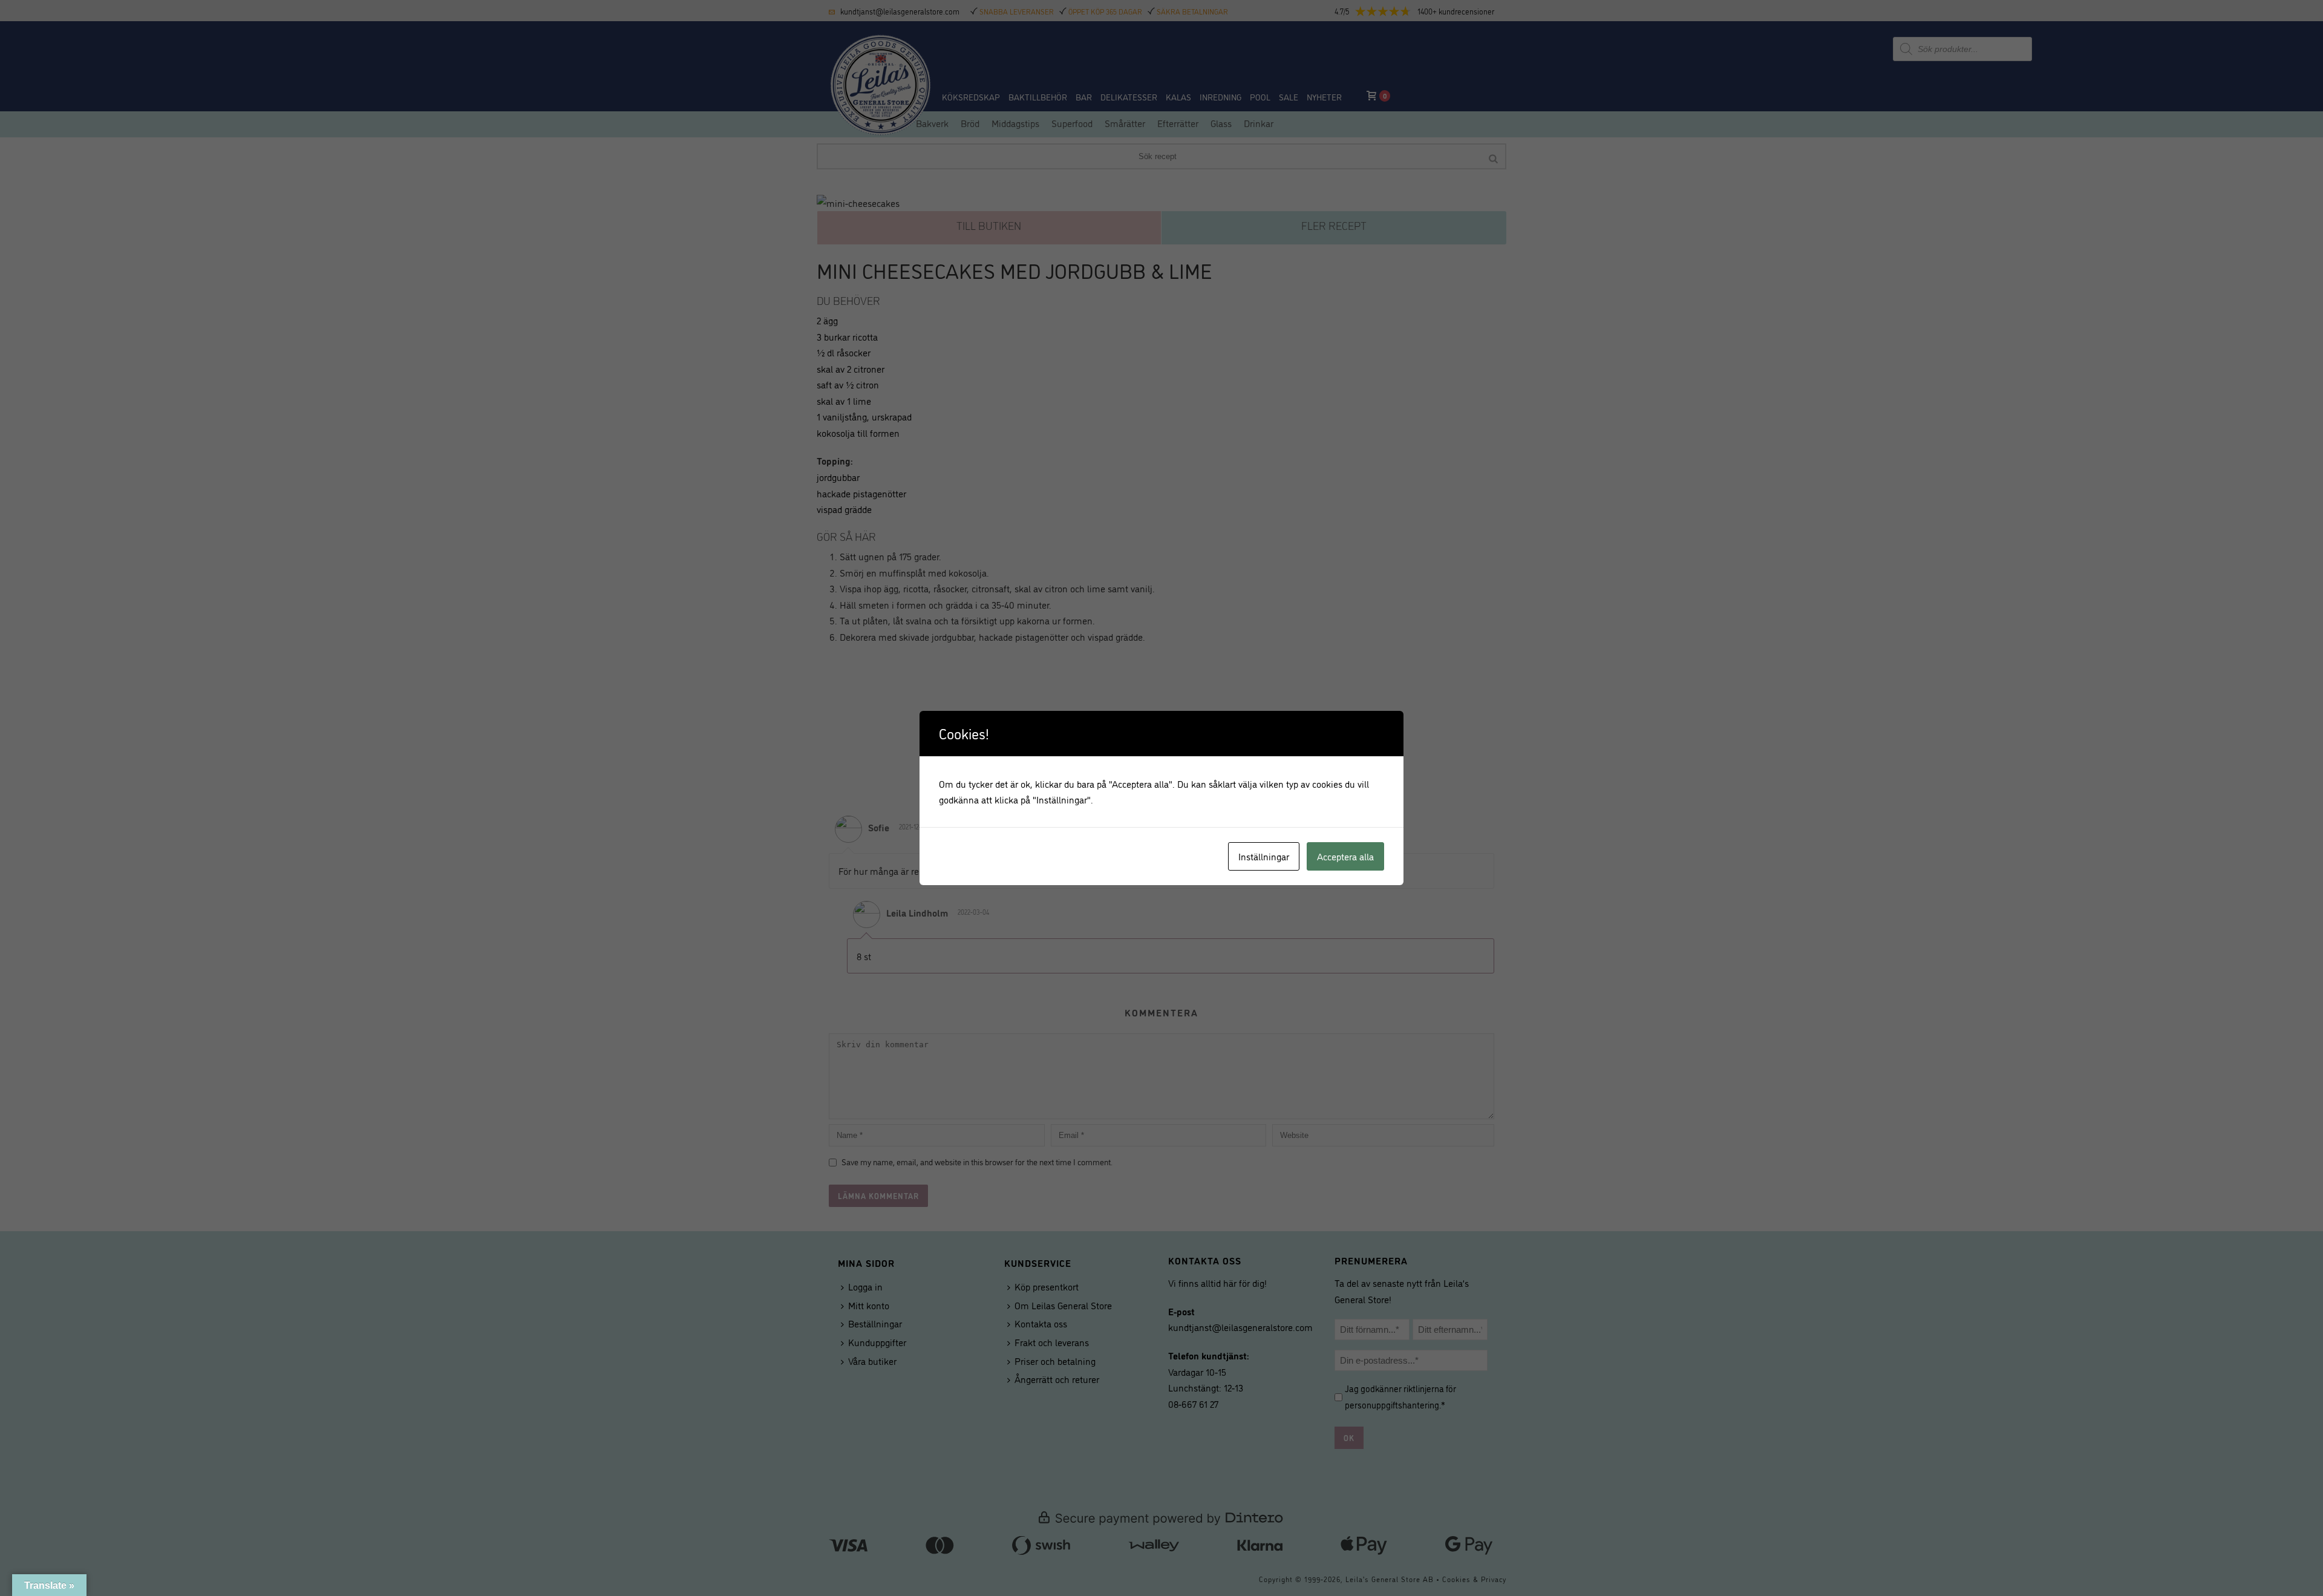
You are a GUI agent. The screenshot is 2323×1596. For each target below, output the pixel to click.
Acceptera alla (1345, 856)
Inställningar (1264, 856)
